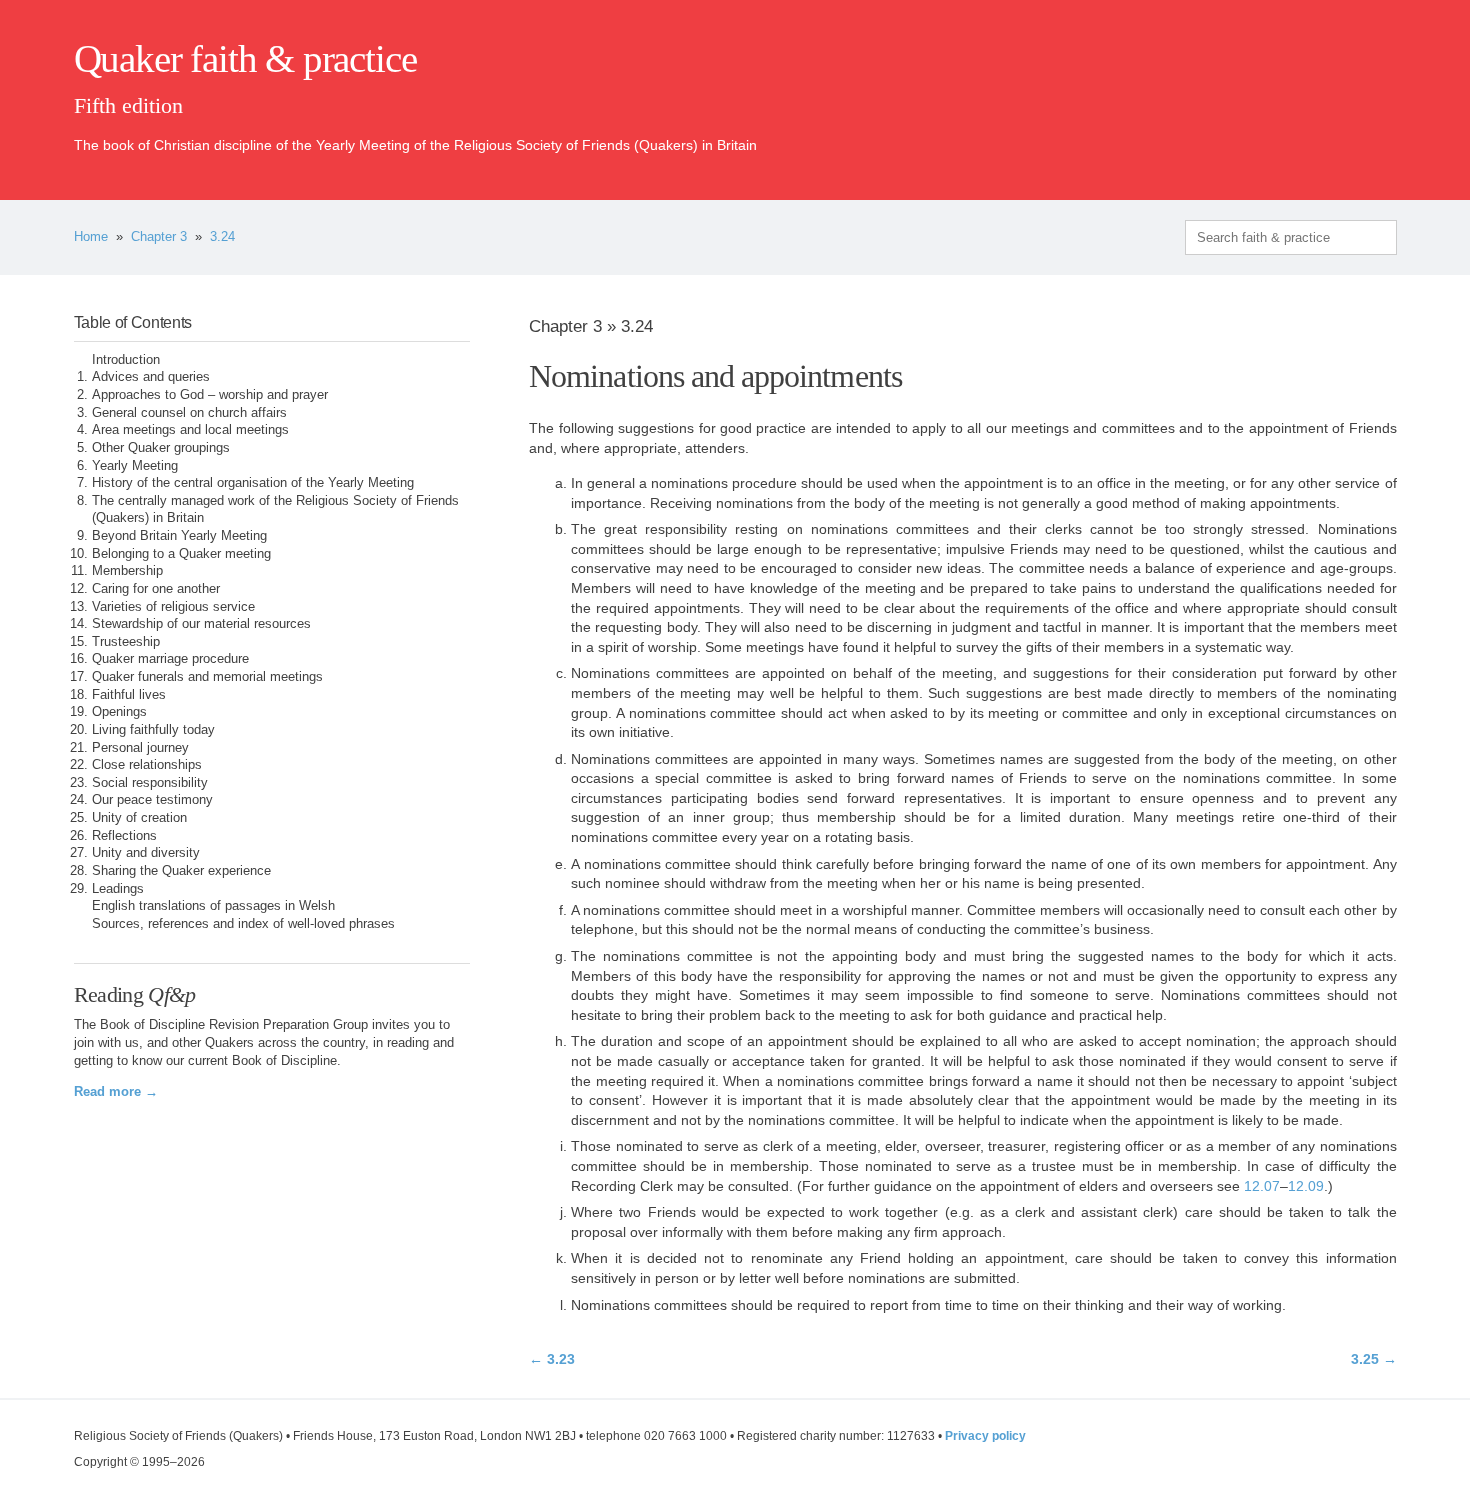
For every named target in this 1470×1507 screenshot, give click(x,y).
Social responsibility (150, 783)
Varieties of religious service (173, 607)
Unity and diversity (146, 853)
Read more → (116, 1092)
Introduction (126, 360)
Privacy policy (985, 1436)
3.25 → (1373, 1359)
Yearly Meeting (135, 466)
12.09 (1306, 1186)
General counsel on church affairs (189, 413)
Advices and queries (151, 377)
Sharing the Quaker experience (181, 871)
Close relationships (147, 765)
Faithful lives (129, 695)
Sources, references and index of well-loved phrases (243, 924)
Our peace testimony (152, 800)
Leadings (118, 889)
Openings (119, 712)
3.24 (222, 237)
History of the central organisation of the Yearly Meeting (253, 483)
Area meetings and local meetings (190, 430)
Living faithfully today (153, 730)
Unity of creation (139, 818)
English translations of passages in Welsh (213, 906)
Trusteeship (126, 642)
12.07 (1262, 1186)
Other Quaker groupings (161, 448)
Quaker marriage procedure (170, 659)
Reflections (124, 836)
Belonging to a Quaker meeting (181, 554)
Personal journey (140, 748)
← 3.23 (552, 1359)
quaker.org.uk (1337, 92)
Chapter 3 (159, 237)
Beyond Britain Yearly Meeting (179, 536)
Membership (127, 571)
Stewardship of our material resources (201, 624)
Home (91, 237)
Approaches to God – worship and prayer (210, 395)
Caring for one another (156, 589)
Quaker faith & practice (245, 59)
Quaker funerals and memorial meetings (207, 677)
